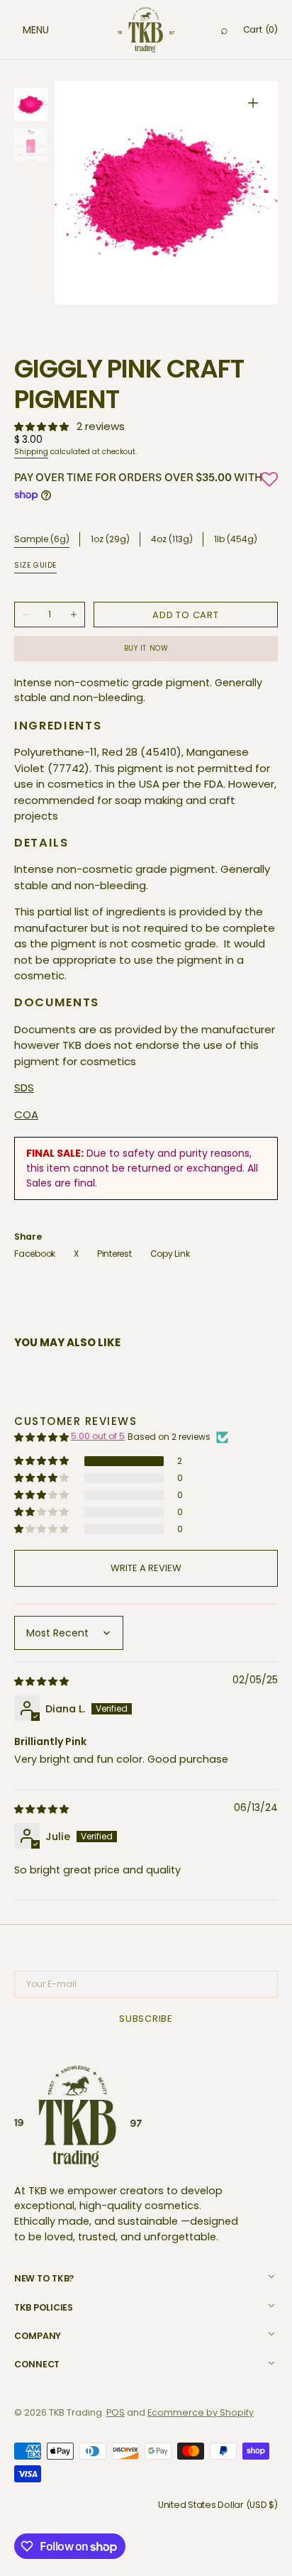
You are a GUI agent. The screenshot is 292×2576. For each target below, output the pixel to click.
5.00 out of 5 (98, 1436)
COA (26, 1114)
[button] (21, 30)
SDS (24, 1088)
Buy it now (146, 648)
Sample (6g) (42, 539)
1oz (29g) (110, 540)
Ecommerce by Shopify (201, 2412)
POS (116, 2412)
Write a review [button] (146, 1568)
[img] (43, 1681)
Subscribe (146, 2019)
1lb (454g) (236, 540)
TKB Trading (75, 2412)
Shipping (31, 452)
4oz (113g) (172, 540)
